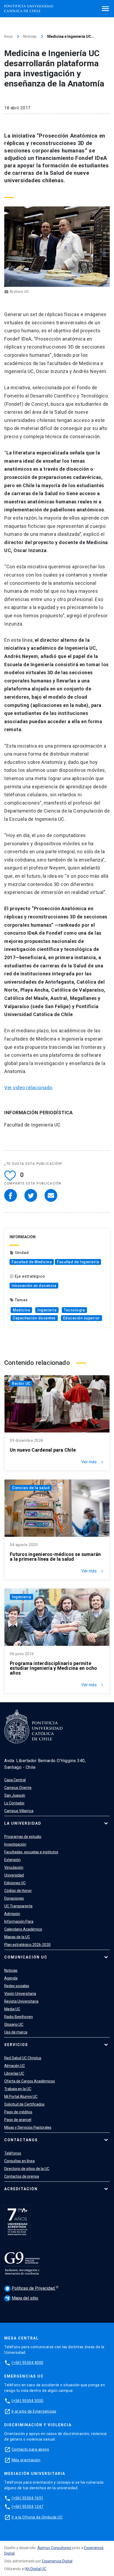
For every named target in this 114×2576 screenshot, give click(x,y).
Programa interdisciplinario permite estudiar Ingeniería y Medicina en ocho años (54, 1668)
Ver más (93, 1462)
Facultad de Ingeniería (78, 1262)
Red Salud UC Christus (23, 2058)
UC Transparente (18, 1906)
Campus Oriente (18, 1788)
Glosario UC (14, 2024)
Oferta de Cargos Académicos (30, 2081)
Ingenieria (47, 1310)
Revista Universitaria (21, 2001)
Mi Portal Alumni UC (21, 2097)
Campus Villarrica (19, 1811)
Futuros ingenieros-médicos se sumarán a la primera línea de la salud (55, 1557)
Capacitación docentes (34, 1318)
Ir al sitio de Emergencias (34, 2411)
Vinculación (14, 1867)
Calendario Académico (23, 1929)
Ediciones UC (15, 1883)
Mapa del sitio (22, 2298)
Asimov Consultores (54, 2548)
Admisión (12, 1914)
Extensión (12, 1860)
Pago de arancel (18, 2120)
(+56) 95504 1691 (28, 2498)
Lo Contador (14, 1803)
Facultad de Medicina (32, 1262)
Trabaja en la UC (18, 2089)
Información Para (19, 1921)
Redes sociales (17, 1986)
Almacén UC (15, 2066)
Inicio (8, 36)
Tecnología (74, 1310)
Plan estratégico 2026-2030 (27, 1945)
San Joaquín (15, 1795)
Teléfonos (13, 2153)
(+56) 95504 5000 (28, 2401)
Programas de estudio (23, 1837)
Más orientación (26, 2460)
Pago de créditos (18, 2112)
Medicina (21, 1310)
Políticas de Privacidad (30, 2288)
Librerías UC (14, 2073)
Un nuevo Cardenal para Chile (43, 1450)
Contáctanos (21, 2140)
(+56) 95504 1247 (28, 2507)
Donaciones (14, 1898)
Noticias (30, 36)
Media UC (12, 2009)
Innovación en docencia (34, 1286)
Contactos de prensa (22, 2176)
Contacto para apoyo (30, 2449)
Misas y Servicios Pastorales (28, 2127)
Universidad (14, 1875)
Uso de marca (16, 2032)
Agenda (11, 1978)
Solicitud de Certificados (24, 2104)
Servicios (16, 2045)
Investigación (15, 1844)
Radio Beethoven (19, 2017)
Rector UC (21, 1384)
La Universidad (23, 1823)
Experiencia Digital (57, 2561)
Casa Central (15, 1780)
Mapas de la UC (17, 1937)
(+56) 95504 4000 (28, 2363)
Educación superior (82, 1318)
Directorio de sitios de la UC (27, 2169)
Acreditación (21, 2189)
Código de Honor (18, 1891)
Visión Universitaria (20, 1994)
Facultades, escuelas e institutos (31, 1852)
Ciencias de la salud (31, 1488)
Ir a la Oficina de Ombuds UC (37, 2517)
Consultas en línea (19, 2161)
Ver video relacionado (28, 1088)
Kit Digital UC (36, 2569)
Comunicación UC (26, 1957)
